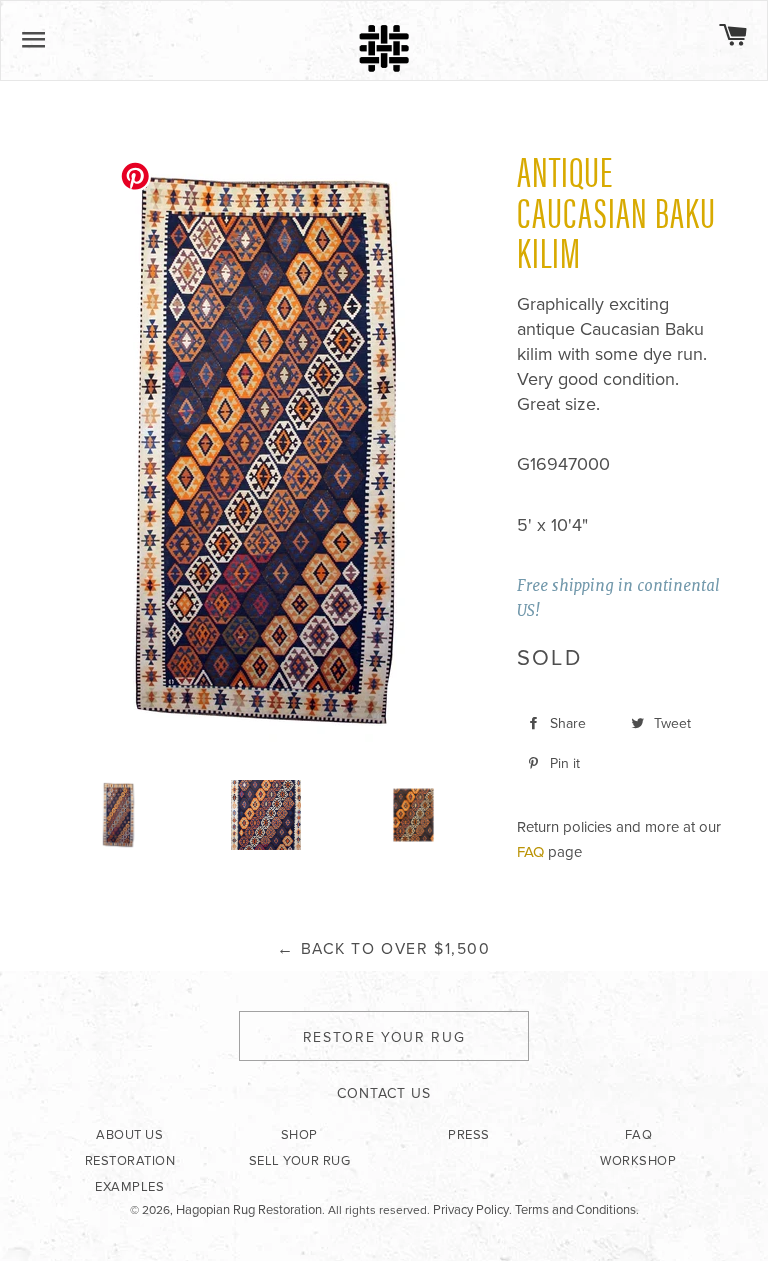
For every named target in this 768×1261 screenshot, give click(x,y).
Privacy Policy (471, 1210)
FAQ (530, 852)
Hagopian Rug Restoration (249, 1210)
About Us (129, 1135)
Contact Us (384, 1093)
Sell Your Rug (300, 1161)
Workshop (638, 1161)
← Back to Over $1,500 (383, 949)
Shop (299, 1135)
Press (469, 1135)
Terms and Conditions (575, 1210)
